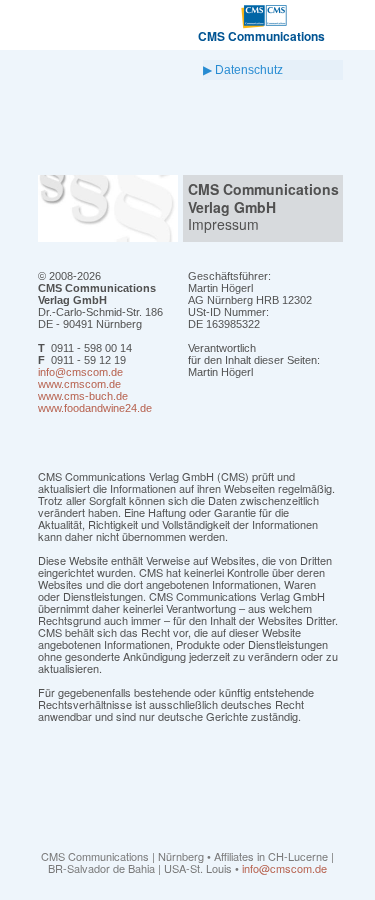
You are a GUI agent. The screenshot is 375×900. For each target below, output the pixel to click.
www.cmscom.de (79, 384)
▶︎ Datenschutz (243, 70)
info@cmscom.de (284, 868)
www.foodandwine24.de (95, 408)
